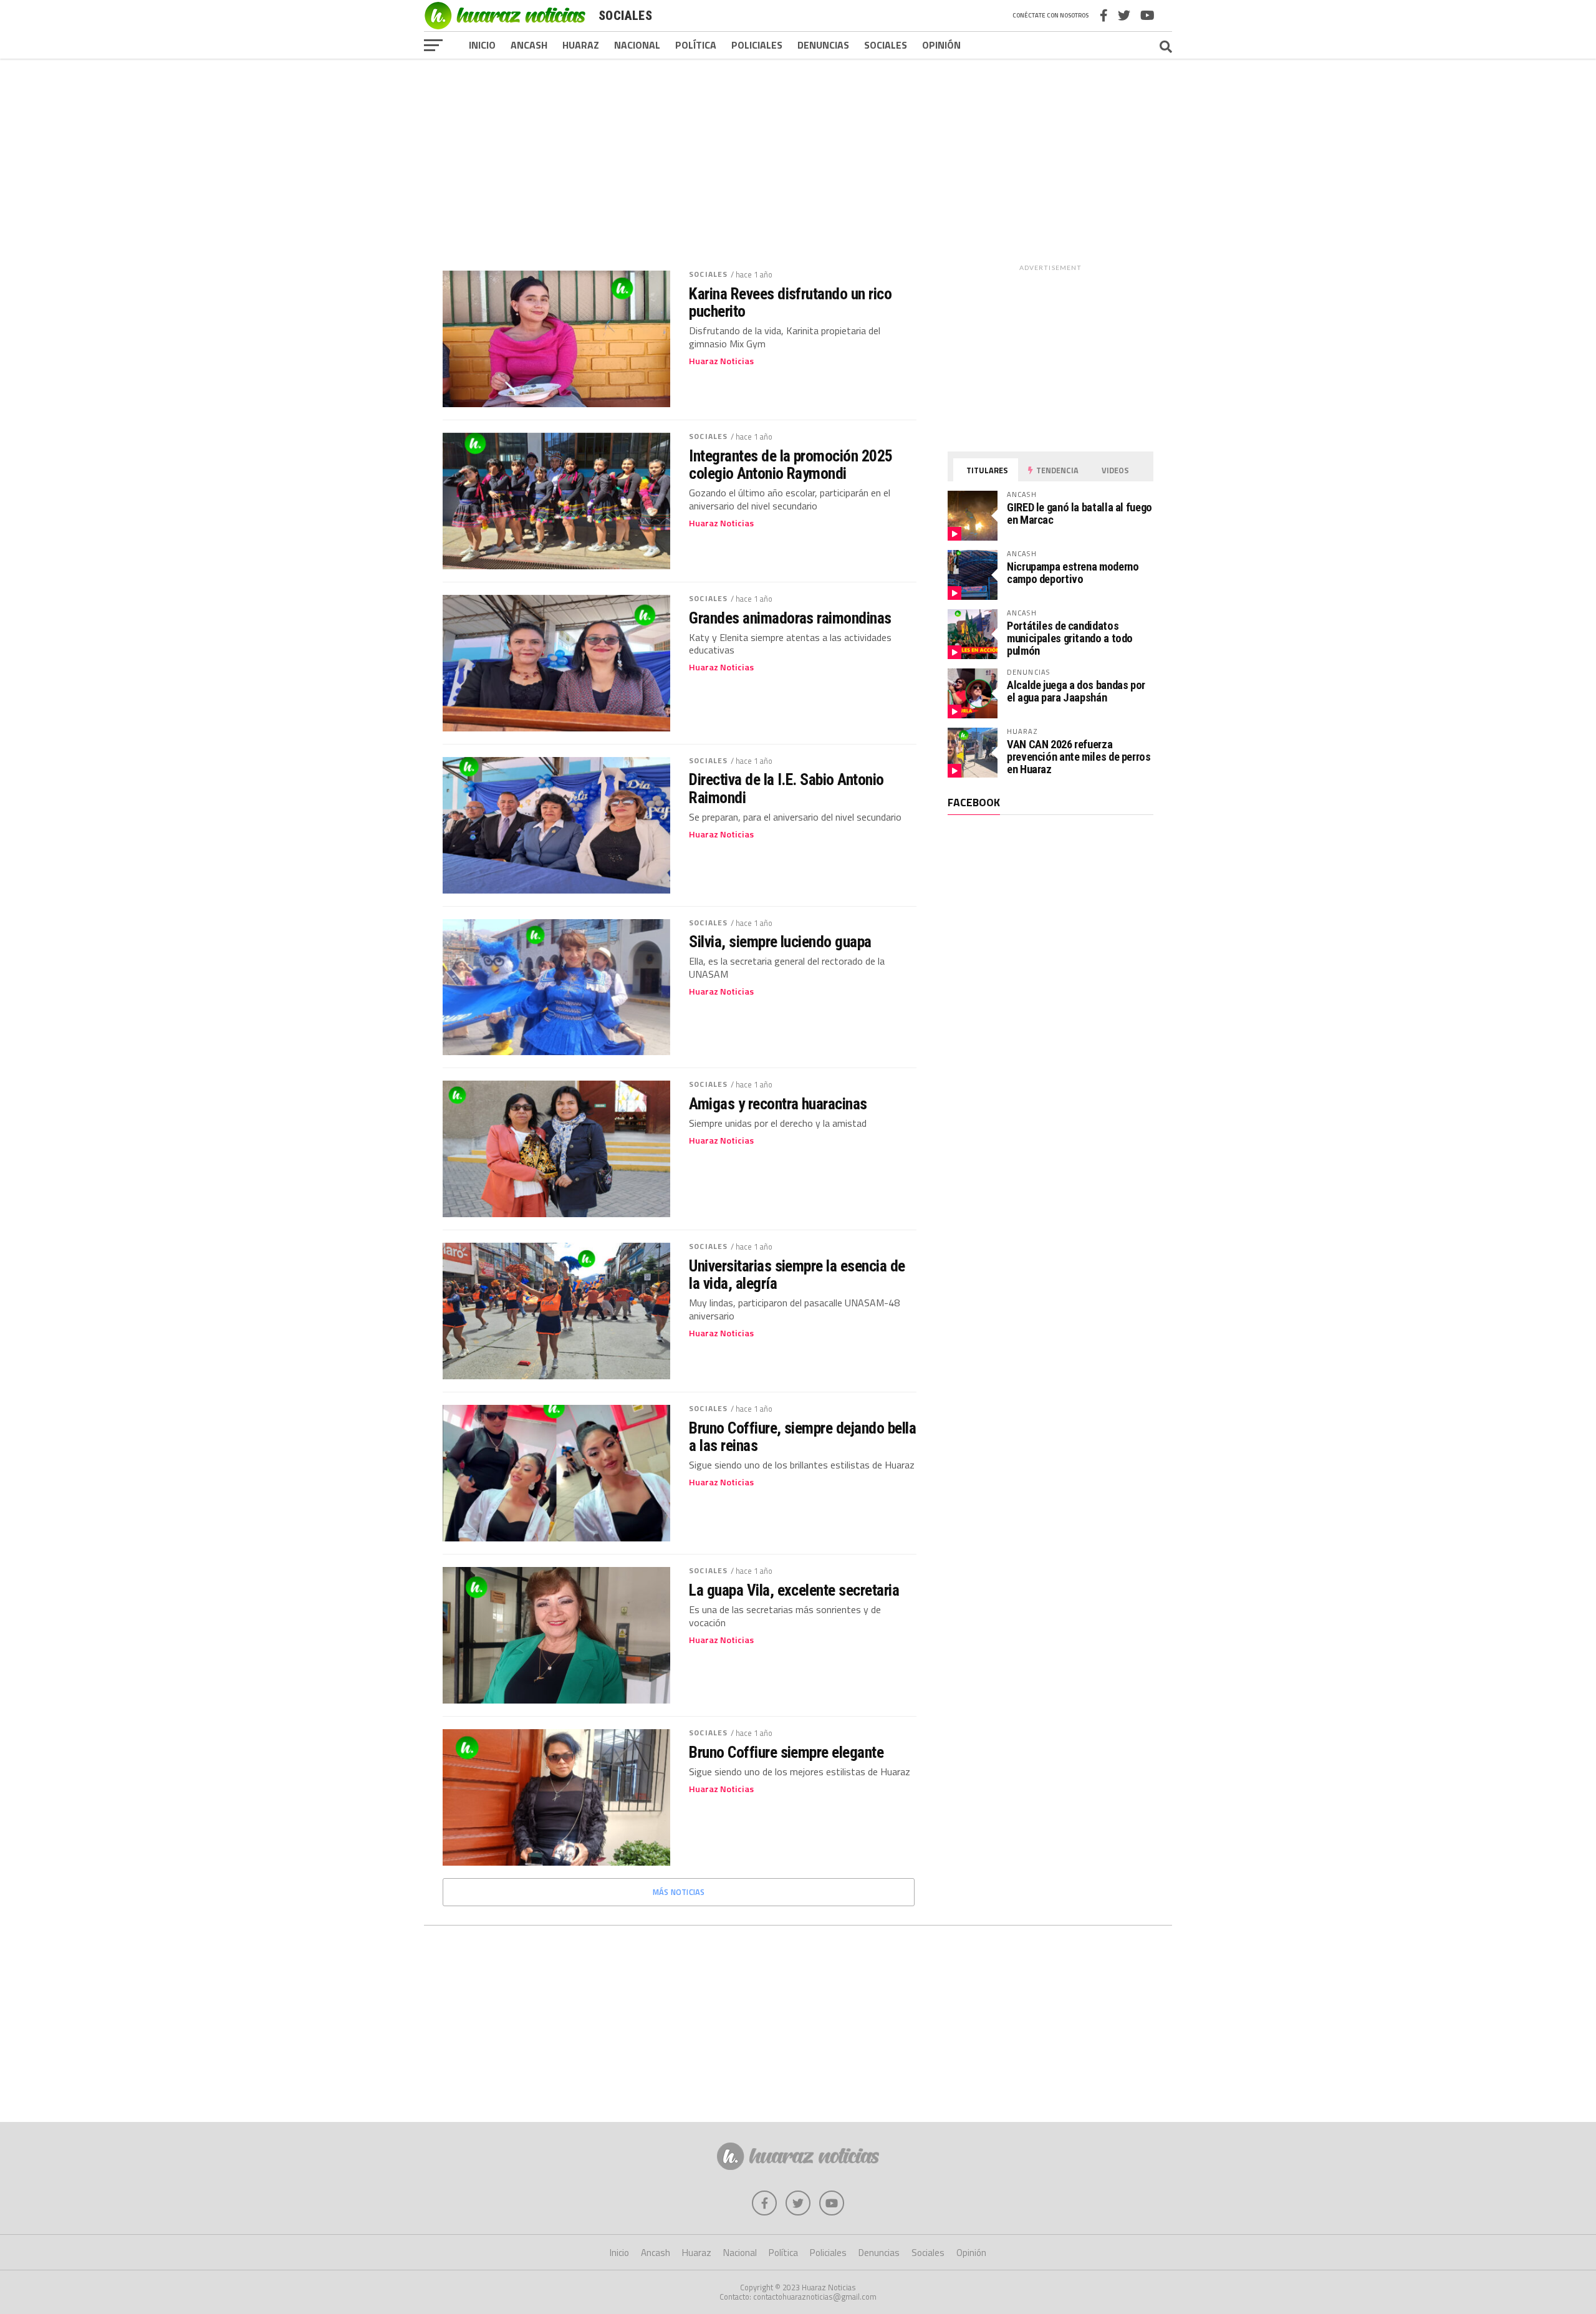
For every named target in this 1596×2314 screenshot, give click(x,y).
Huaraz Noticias (721, 361)
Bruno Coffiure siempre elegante (786, 1752)
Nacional (637, 45)
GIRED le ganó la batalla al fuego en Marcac (1079, 513)
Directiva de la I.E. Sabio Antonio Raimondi (786, 788)
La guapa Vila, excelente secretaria (794, 1590)
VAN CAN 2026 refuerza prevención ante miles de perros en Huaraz (1079, 757)
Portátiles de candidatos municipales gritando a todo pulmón (1070, 638)
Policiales (757, 45)
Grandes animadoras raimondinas (790, 618)
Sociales (886, 45)
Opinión (941, 45)
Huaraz (581, 45)
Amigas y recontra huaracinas (778, 1104)
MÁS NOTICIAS (679, 1892)
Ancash (529, 45)
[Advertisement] (798, 155)
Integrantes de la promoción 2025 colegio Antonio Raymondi (791, 465)
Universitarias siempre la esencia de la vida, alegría (797, 1275)
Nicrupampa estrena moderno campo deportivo (1073, 573)
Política (696, 45)
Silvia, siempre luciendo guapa (780, 942)
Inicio (482, 45)
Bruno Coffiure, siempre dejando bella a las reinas (802, 1437)
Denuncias (823, 45)
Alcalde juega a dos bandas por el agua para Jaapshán (1076, 691)
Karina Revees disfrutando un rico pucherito (790, 302)
